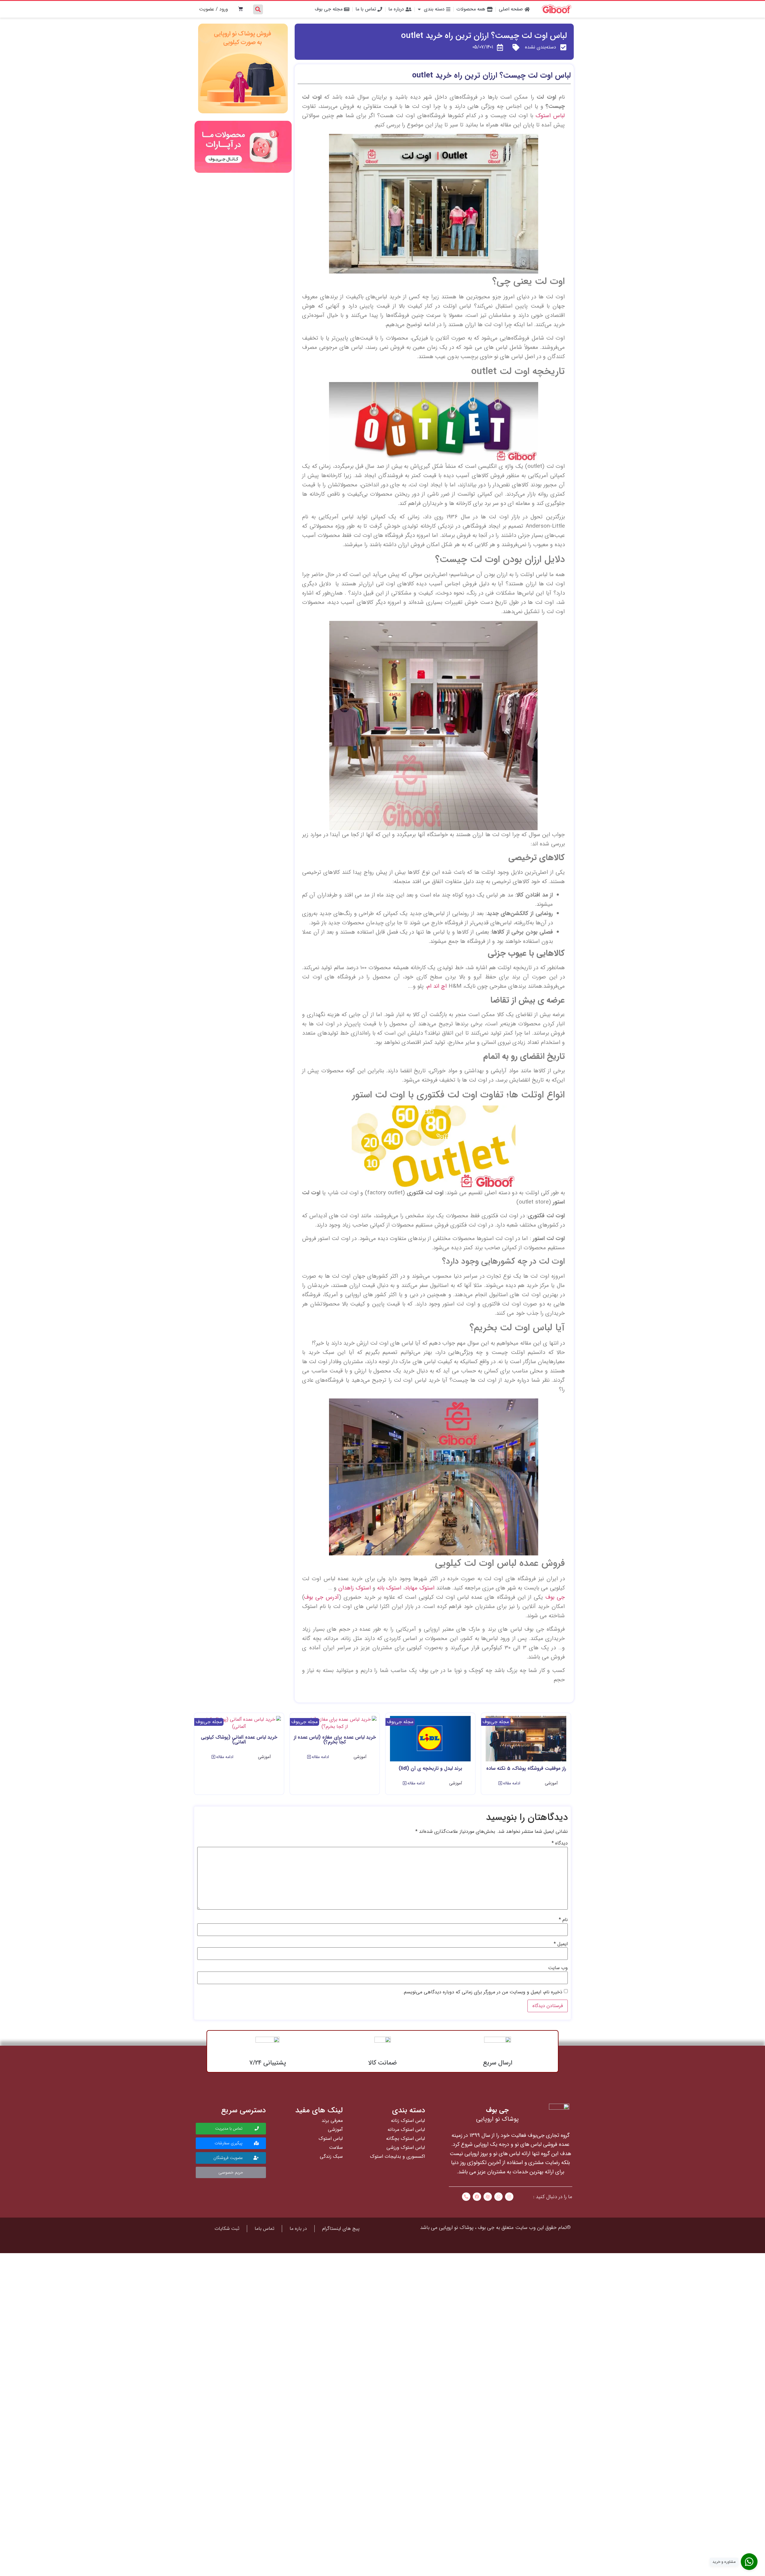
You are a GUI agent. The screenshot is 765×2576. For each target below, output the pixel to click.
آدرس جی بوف (322, 1597)
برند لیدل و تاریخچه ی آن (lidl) (430, 1768)
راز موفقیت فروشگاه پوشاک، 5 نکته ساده (526, 1768)
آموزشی (551, 1783)
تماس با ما (367, 9)
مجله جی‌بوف (496, 1722)
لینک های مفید (319, 2110)
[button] (509, 1783)
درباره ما (397, 9)
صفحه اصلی (512, 9)
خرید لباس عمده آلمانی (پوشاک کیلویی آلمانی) (239, 1740)
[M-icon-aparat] (488, 2197)
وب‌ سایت (558, 1968)
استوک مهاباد (420, 1588)
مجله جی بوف (329, 9)
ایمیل (561, 1944)
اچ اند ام (437, 986)
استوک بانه (389, 1588)
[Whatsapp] (498, 2197)
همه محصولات (472, 9)
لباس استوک (550, 116)
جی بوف (555, 1597)
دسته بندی (435, 9)
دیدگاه (560, 1843)
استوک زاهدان (355, 1588)
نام (563, 1920)
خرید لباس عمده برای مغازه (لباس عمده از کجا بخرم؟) (335, 1740)
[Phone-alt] (466, 2197)
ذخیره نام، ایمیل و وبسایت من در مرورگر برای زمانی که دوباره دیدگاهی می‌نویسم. (482, 1992)
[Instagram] (509, 2197)
